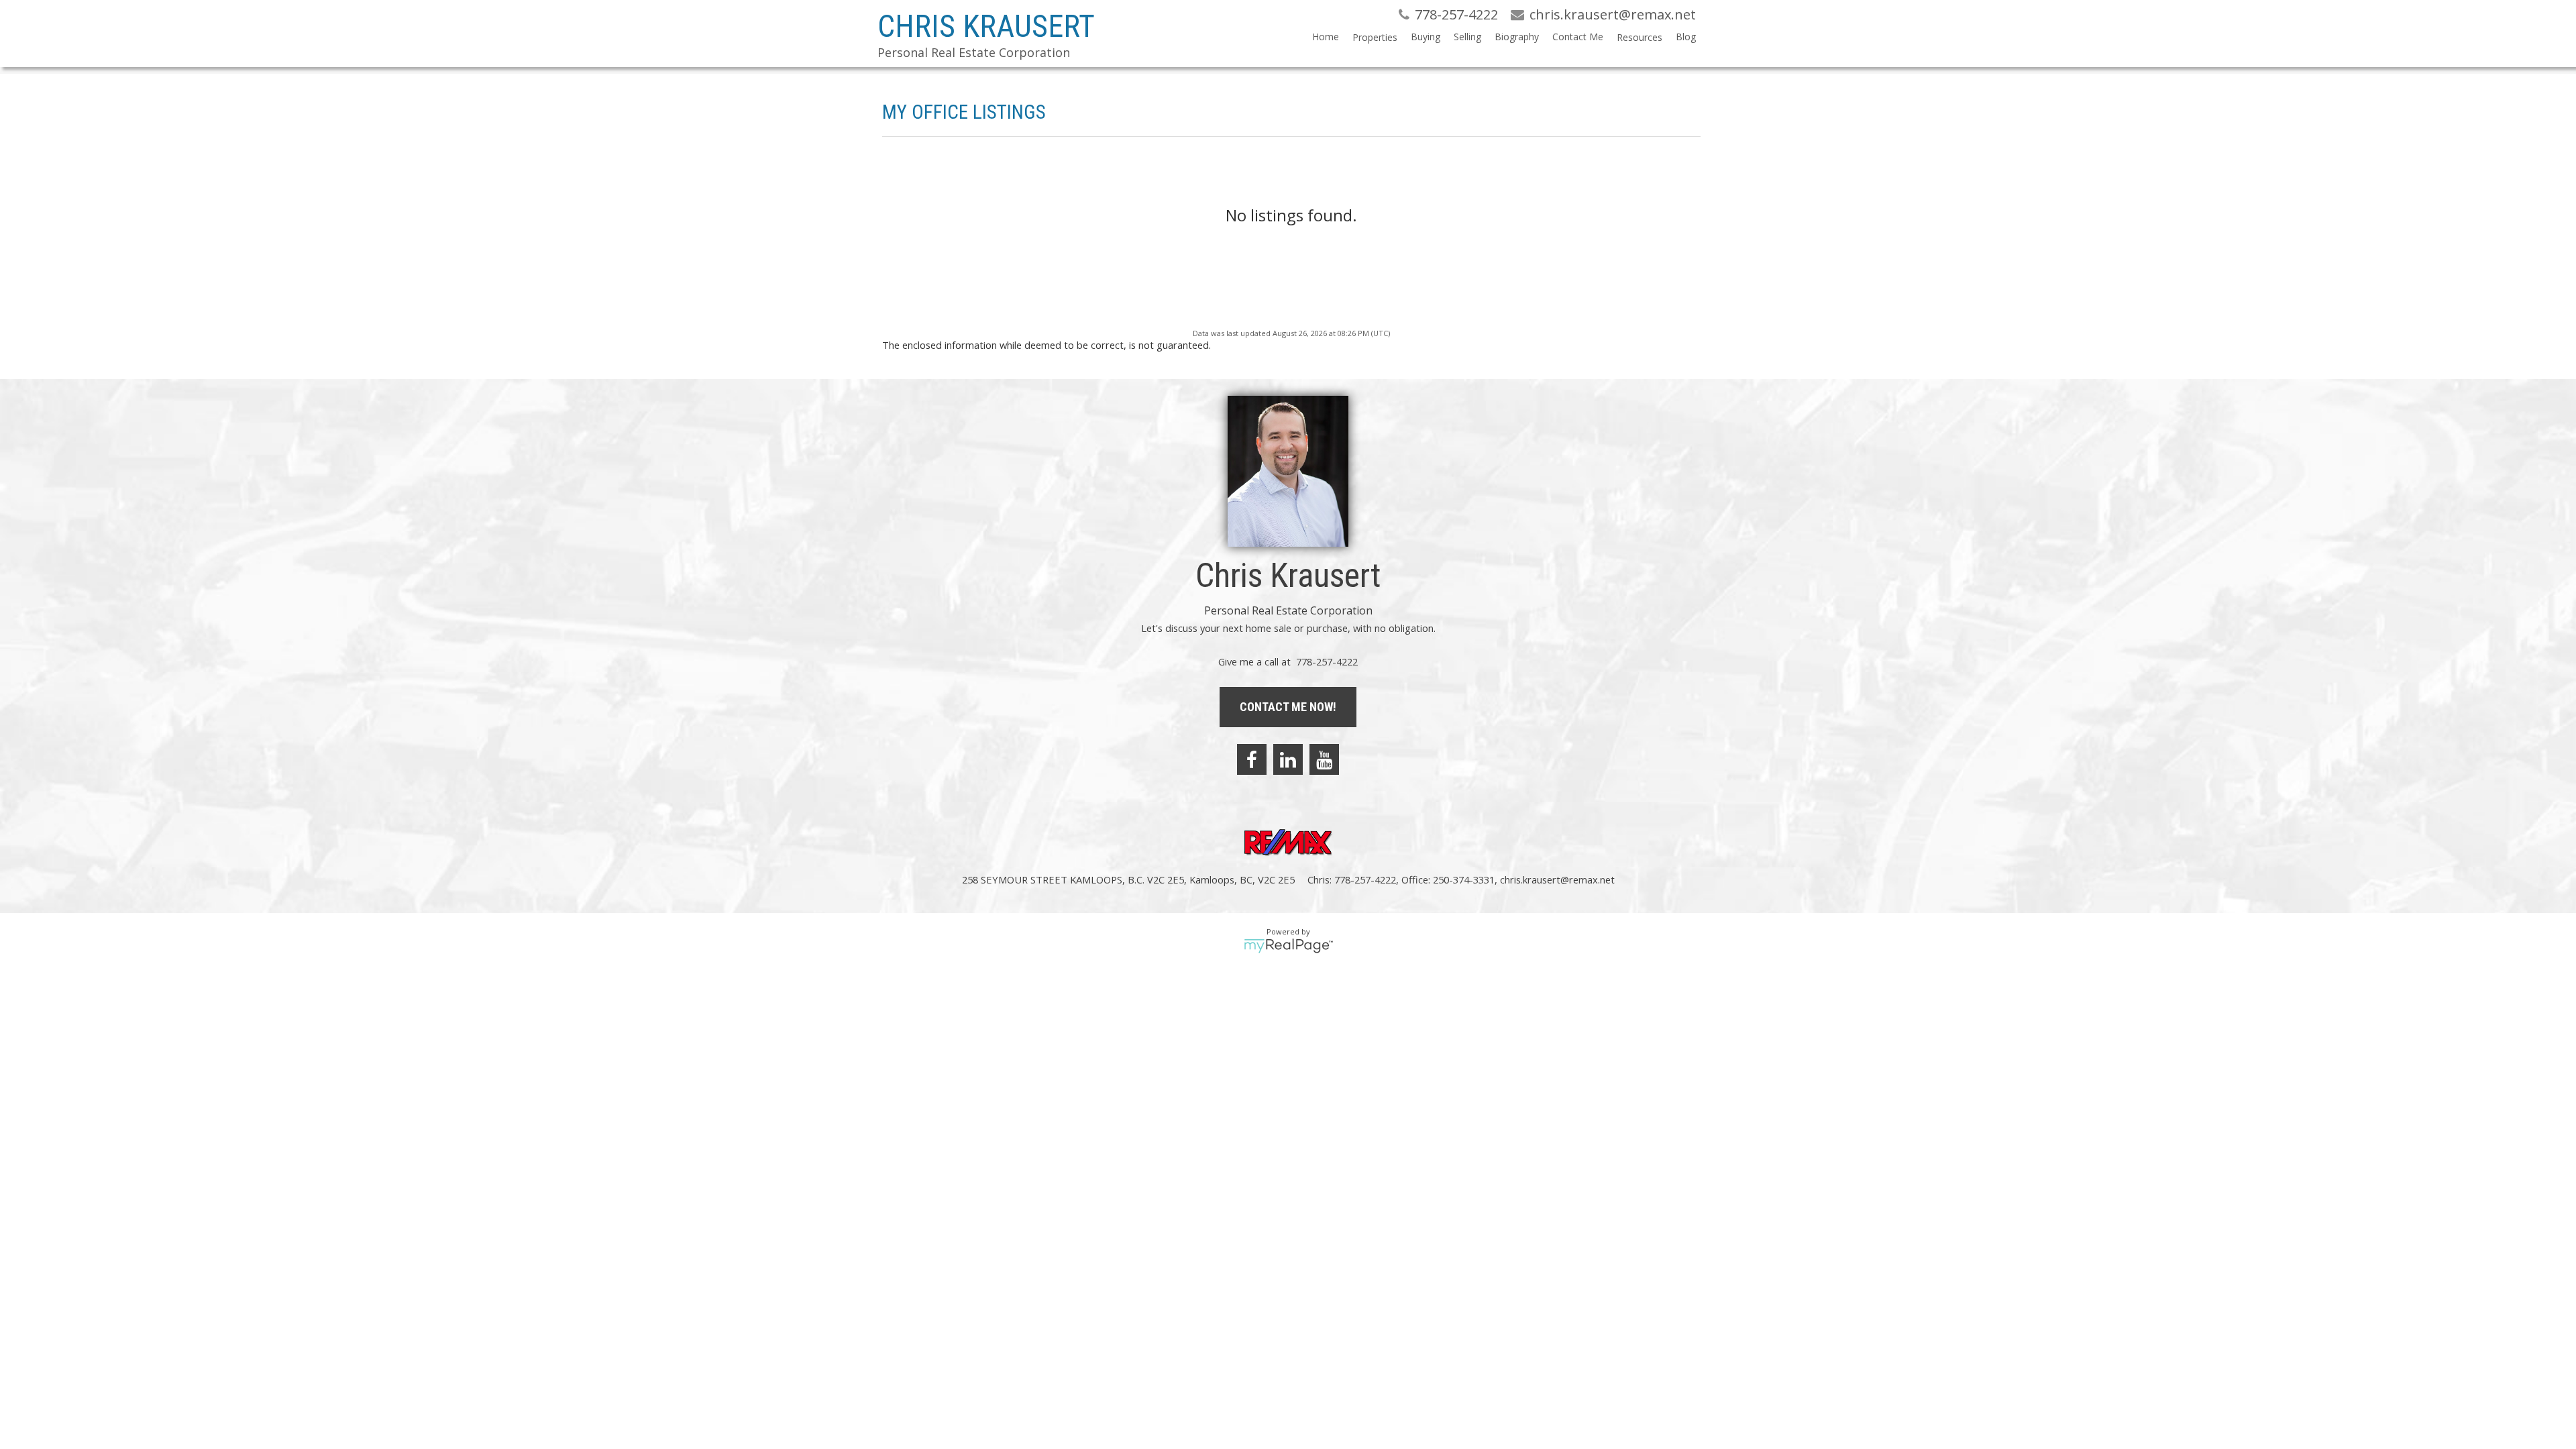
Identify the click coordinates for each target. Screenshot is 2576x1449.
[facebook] (1252, 759)
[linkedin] (1288, 759)
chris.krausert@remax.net (1557, 879)
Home (1326, 37)
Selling (1467, 37)
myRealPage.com (1288, 946)
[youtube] (1324, 759)
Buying (1426, 37)
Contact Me (1578, 37)
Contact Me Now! (1288, 707)
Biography (1517, 37)
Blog (1686, 37)
